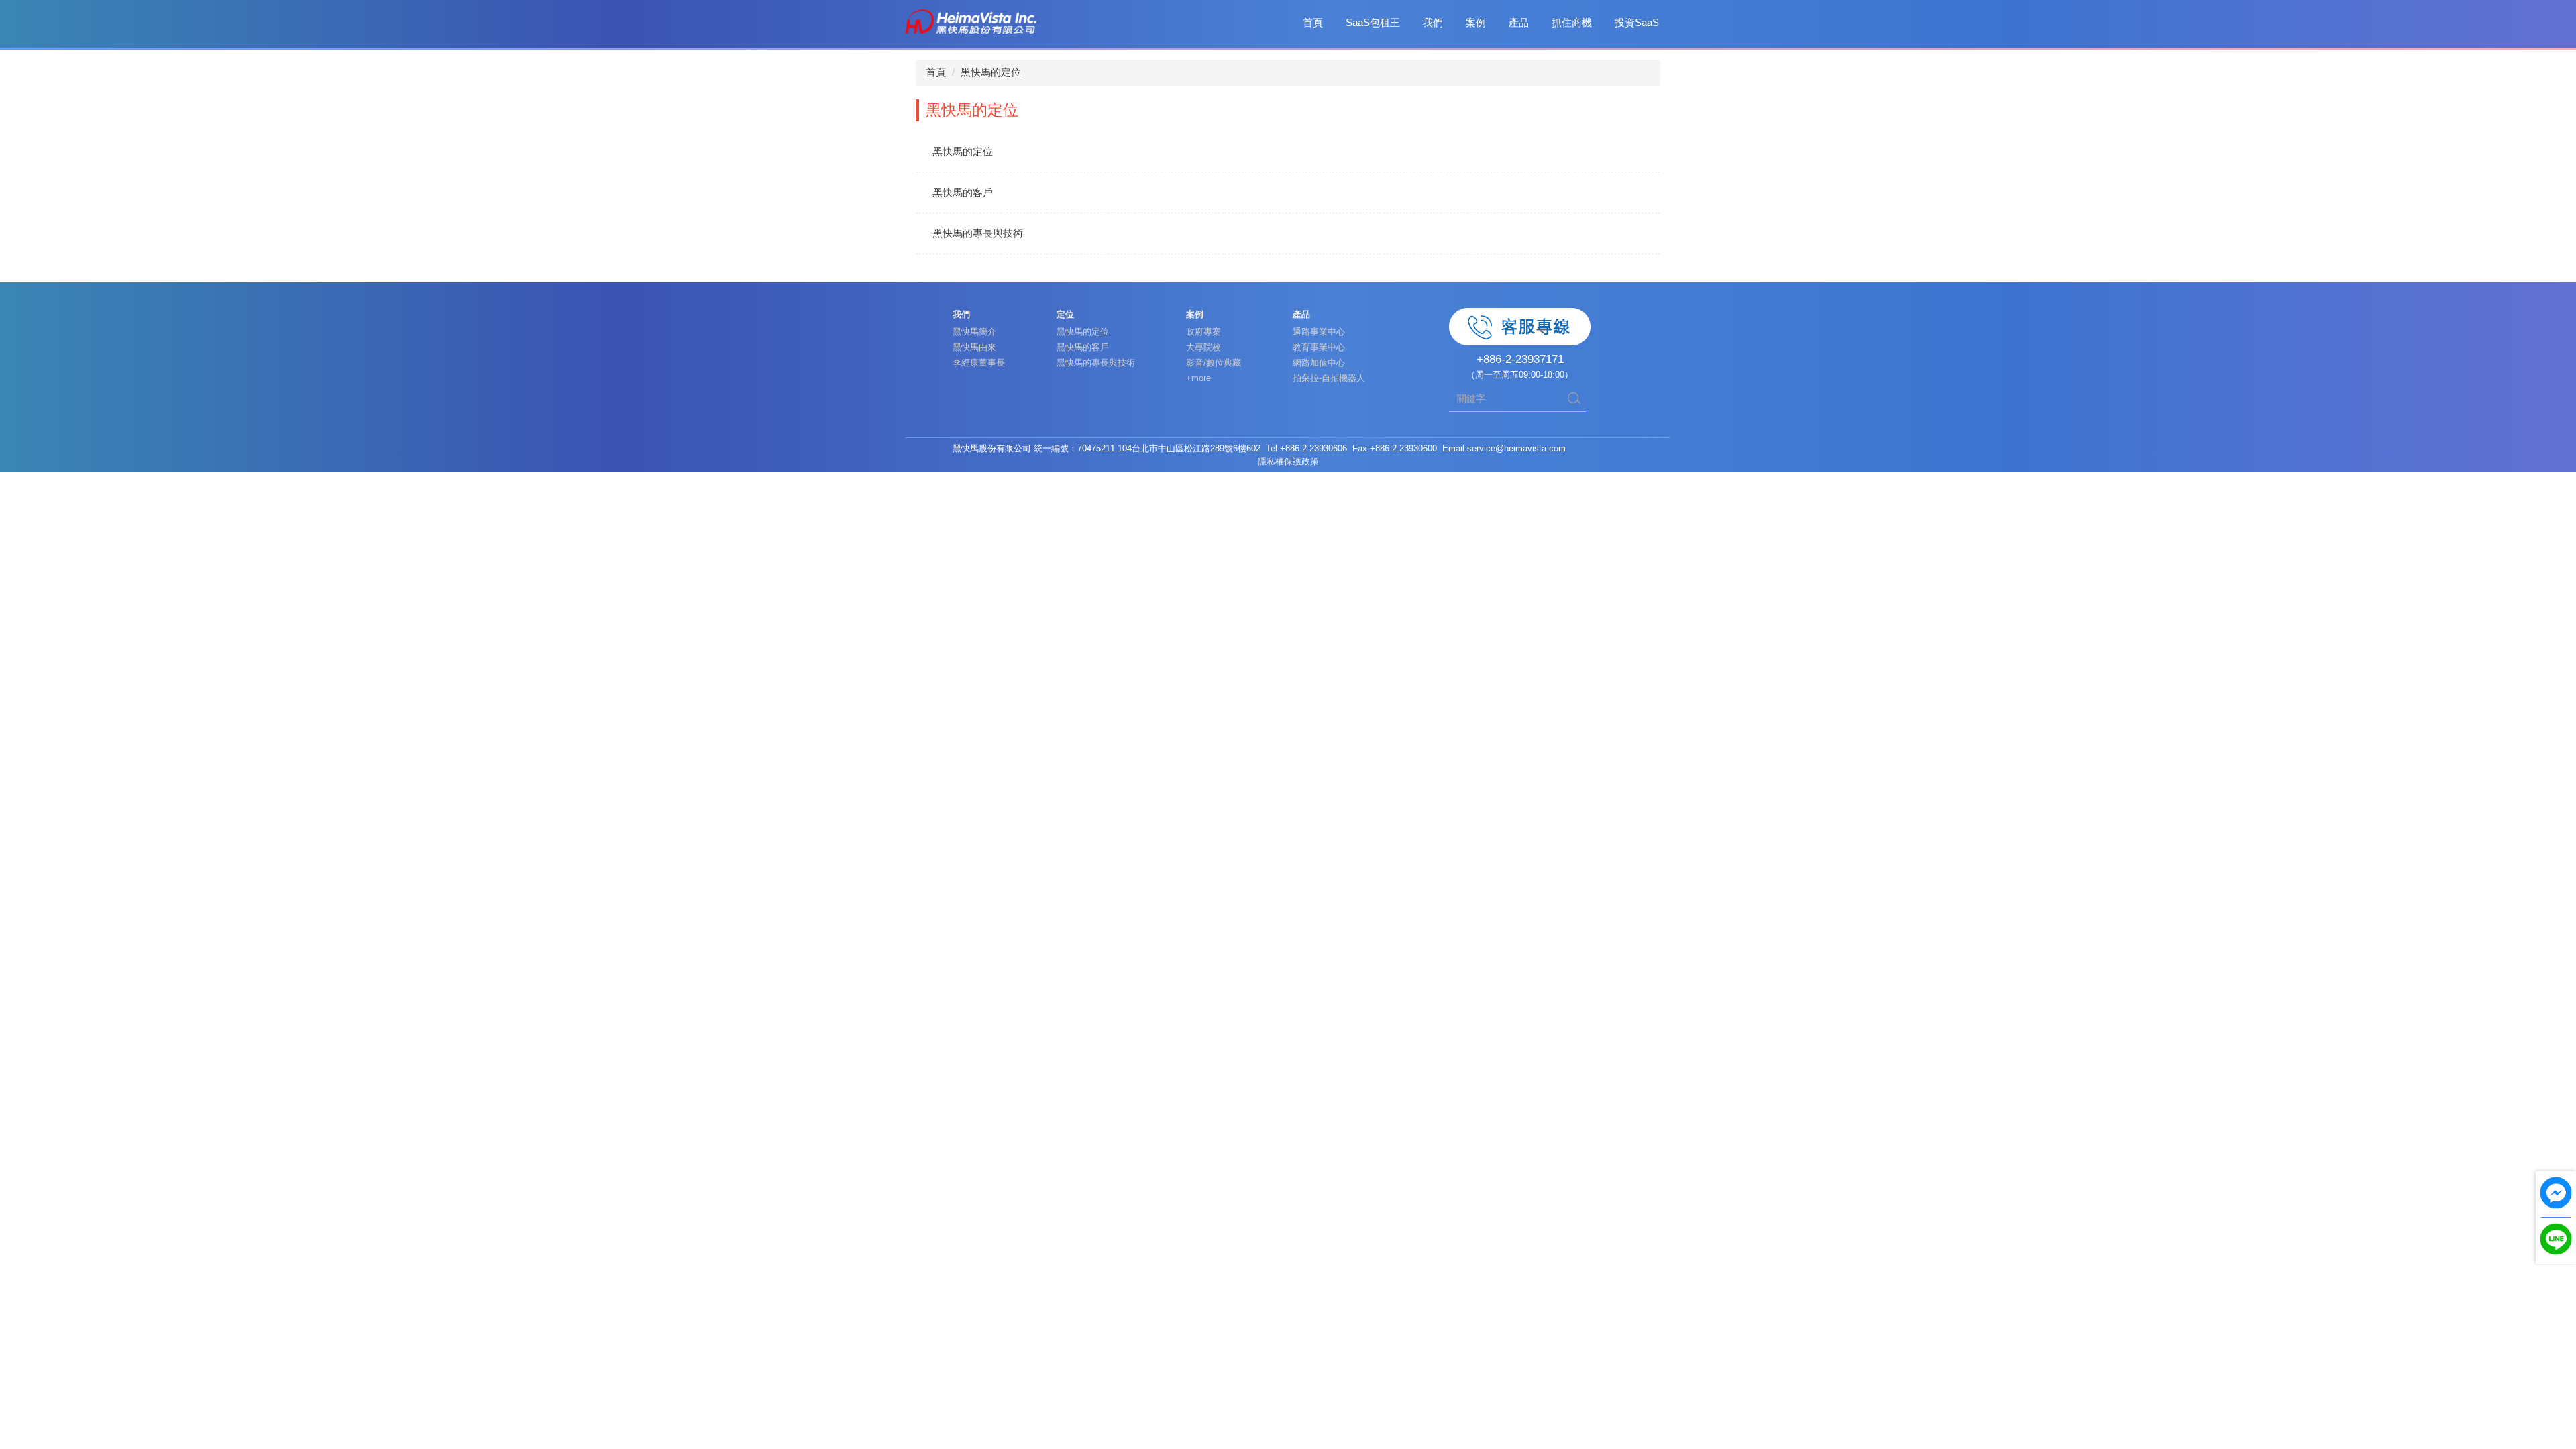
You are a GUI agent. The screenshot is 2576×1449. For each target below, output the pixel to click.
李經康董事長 (979, 363)
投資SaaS (1637, 22)
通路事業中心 (1319, 332)
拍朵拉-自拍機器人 (1329, 378)
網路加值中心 (1319, 363)
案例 (1476, 22)
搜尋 (1574, 398)
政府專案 (1203, 332)
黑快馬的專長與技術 (978, 233)
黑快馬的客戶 (963, 192)
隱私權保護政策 (1288, 461)
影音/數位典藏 (1214, 363)
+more (1198, 378)
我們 (1433, 22)
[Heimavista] (971, 20)
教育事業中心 (1319, 347)
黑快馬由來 (974, 347)
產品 (1519, 22)
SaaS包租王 (1373, 22)
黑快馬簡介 (974, 332)
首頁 (1313, 22)
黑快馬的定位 (991, 72)
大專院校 (1203, 347)
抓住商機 (1572, 22)
